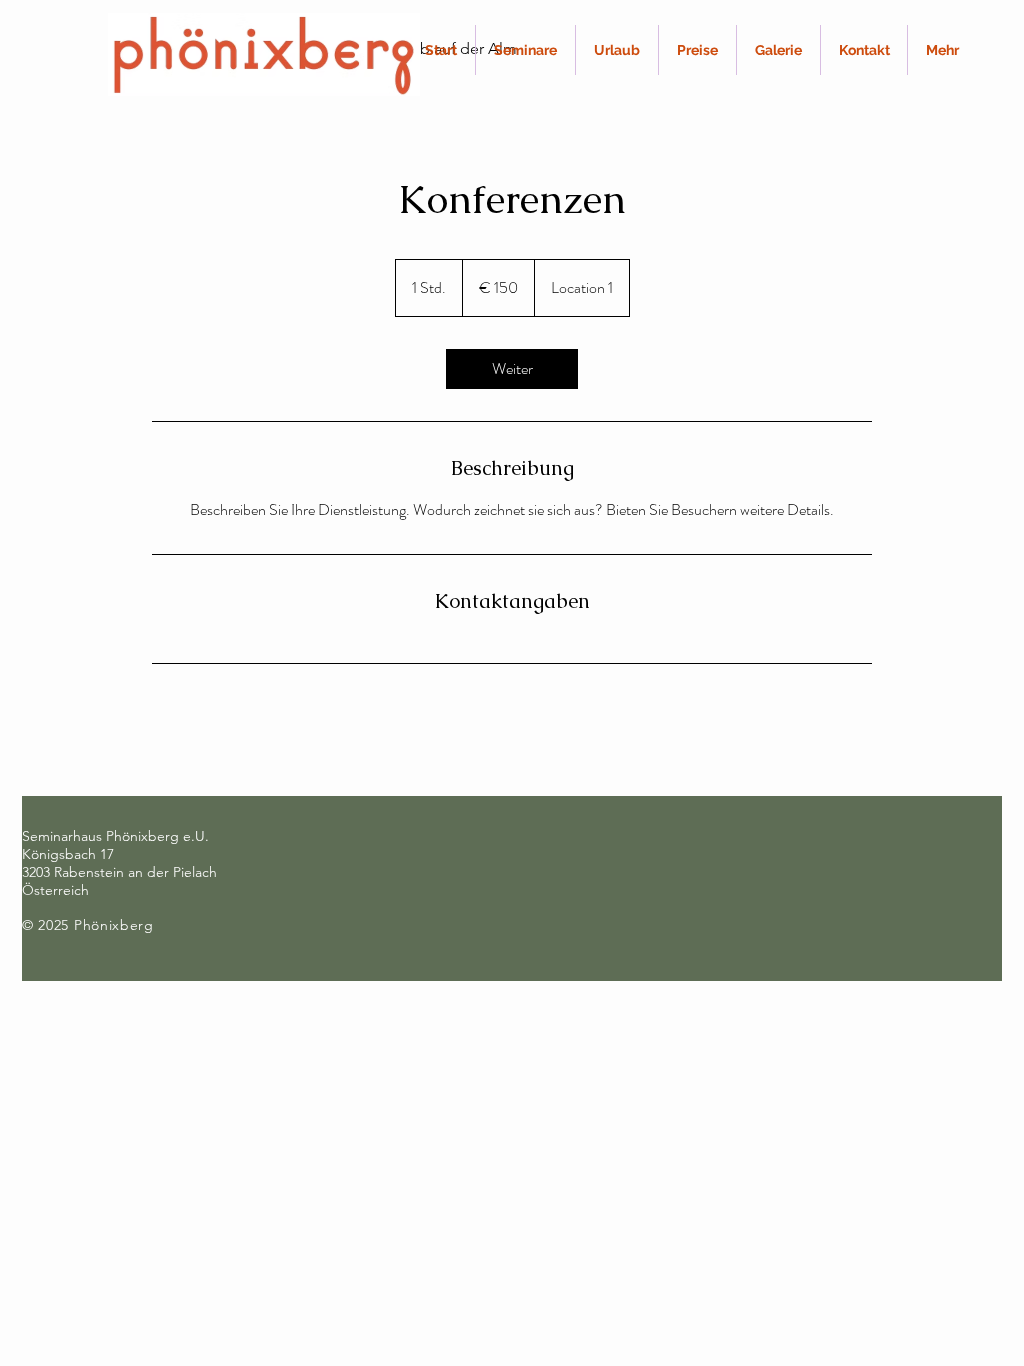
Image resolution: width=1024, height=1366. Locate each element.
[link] (512, 369)
